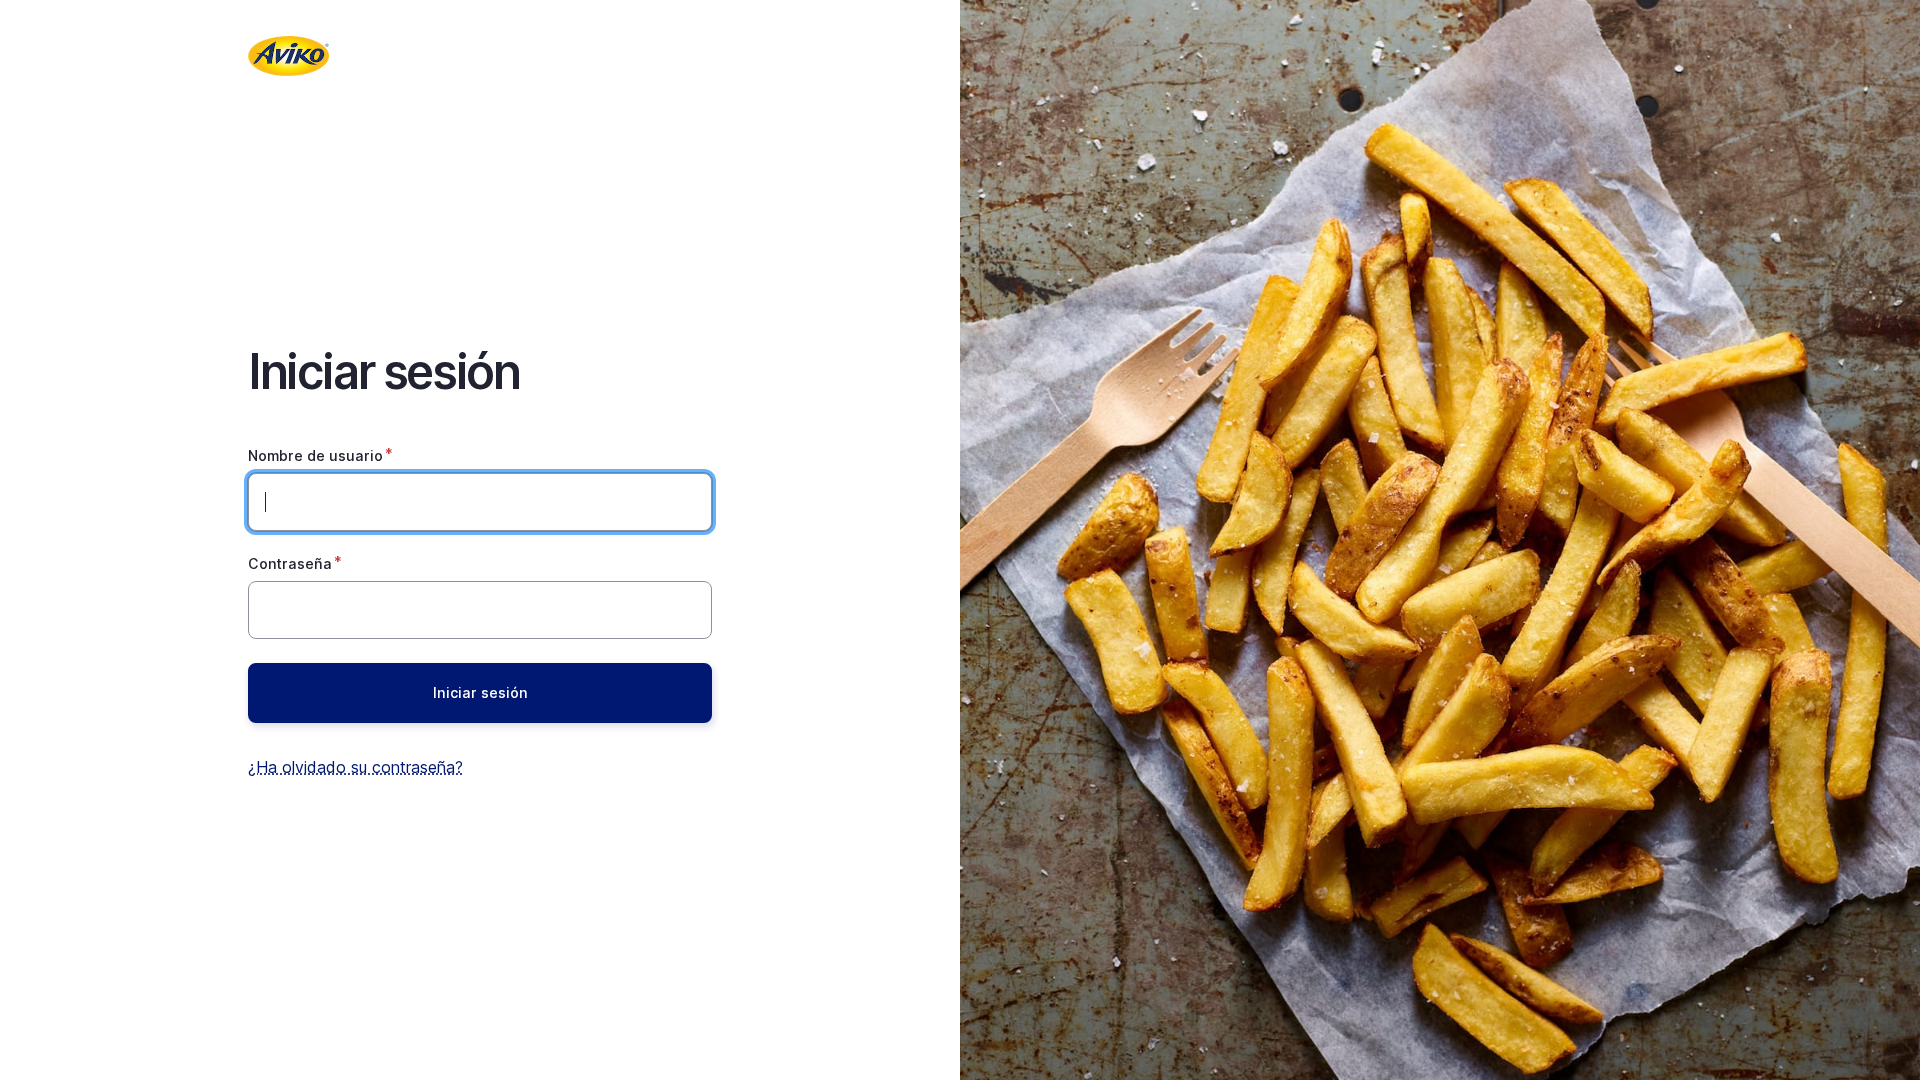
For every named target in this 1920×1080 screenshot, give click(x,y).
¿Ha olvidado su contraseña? (355, 767)
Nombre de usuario (315, 455)
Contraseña (290, 563)
